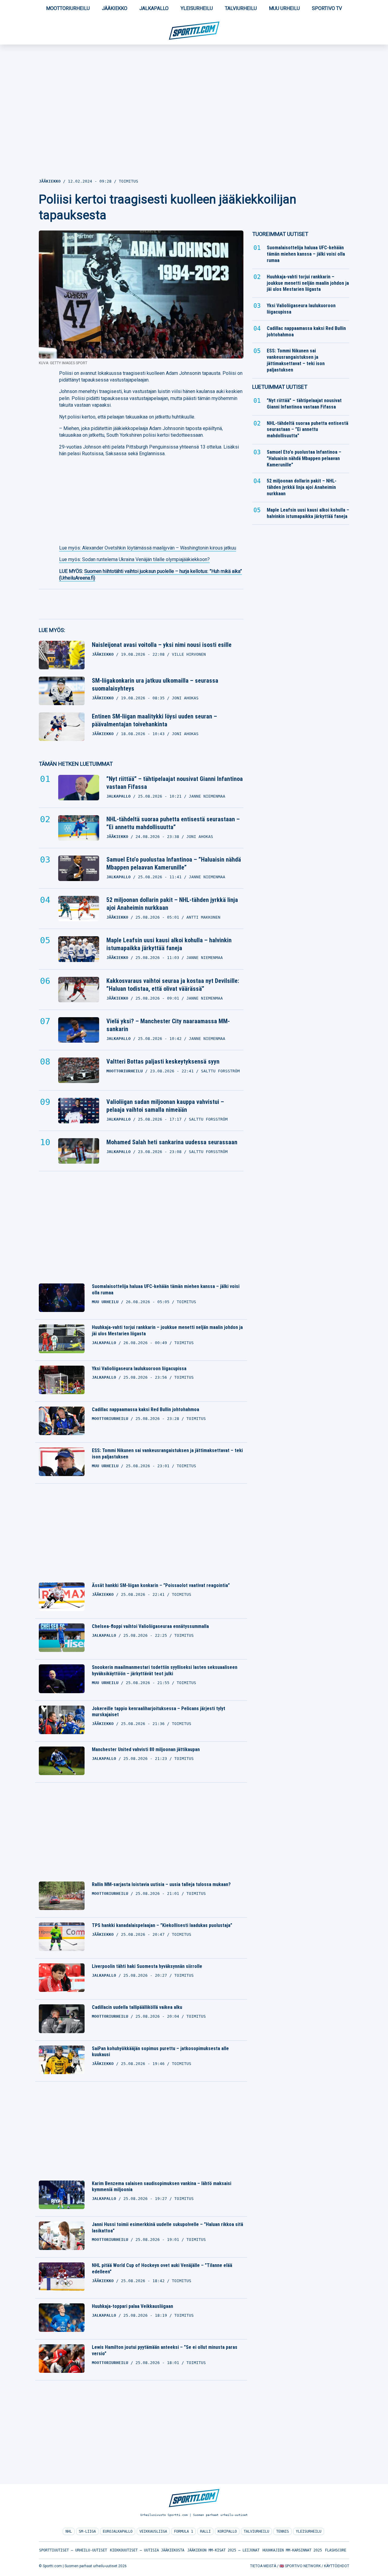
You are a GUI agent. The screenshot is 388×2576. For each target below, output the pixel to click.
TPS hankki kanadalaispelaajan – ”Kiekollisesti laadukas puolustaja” (162, 1925)
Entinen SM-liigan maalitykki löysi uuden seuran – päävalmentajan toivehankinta (154, 720)
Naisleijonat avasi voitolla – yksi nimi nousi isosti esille (162, 645)
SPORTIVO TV (327, 8)
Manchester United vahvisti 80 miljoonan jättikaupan (146, 1749)
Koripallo (227, 2531)
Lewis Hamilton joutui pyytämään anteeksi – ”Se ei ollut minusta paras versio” (165, 2350)
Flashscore (336, 2550)
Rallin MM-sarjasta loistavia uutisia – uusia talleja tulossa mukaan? (161, 1884)
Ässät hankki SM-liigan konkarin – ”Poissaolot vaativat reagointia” (161, 1585)
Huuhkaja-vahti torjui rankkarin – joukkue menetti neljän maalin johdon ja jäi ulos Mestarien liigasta (167, 1330)
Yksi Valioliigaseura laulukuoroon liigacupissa (139, 1369)
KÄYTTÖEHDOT (337, 2566)
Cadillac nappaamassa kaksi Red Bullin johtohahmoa (145, 1409)
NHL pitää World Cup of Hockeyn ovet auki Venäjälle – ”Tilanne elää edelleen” (162, 2268)
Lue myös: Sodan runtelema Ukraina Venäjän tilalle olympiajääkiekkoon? (134, 559)
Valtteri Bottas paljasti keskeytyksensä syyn (163, 1061)
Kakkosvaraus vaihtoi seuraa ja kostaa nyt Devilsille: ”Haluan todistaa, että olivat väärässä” (173, 985)
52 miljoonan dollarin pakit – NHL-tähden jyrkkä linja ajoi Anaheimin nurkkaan (172, 904)
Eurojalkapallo (118, 2531)
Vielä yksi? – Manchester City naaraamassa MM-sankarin (168, 1025)
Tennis (283, 2531)
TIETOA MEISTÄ (263, 2566)
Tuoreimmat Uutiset (280, 234)
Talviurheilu (241, 8)
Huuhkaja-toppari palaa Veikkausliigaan (132, 2306)
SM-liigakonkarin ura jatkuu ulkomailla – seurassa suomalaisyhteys (155, 684)
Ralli (205, 2531)
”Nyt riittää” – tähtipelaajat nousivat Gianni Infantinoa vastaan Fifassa (175, 783)
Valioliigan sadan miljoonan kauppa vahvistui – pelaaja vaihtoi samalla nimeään (165, 1106)
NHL (69, 2531)
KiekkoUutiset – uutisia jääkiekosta (147, 2550)
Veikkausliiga (153, 2531)
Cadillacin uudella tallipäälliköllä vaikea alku (137, 2007)
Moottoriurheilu (68, 8)
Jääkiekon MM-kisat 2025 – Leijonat (223, 2550)
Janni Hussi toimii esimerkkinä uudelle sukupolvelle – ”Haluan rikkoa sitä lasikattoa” (167, 2228)
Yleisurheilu (197, 8)
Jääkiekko (115, 8)
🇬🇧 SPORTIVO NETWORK (300, 2566)
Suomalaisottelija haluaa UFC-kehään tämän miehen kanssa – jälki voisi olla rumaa (166, 1290)
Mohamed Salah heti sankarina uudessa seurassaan (172, 1142)
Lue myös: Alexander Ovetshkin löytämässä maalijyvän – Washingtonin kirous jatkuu (148, 548)
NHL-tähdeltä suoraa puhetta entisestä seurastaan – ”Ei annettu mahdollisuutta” (173, 823)
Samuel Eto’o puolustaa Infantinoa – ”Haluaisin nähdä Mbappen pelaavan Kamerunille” (174, 863)
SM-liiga (87, 2531)
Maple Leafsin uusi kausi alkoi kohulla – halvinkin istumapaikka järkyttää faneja (169, 944)
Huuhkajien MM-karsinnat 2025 (292, 2550)
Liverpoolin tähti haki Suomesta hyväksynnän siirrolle (147, 1966)
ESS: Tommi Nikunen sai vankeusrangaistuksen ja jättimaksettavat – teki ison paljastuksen (167, 1454)
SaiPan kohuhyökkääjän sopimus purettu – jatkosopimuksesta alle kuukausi (160, 2052)
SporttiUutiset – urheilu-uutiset (73, 2550)
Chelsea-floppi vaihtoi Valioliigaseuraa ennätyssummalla (150, 1626)
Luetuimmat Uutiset (280, 387)
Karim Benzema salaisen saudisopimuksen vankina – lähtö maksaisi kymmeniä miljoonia (162, 2187)
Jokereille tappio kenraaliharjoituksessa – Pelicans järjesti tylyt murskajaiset (159, 1712)
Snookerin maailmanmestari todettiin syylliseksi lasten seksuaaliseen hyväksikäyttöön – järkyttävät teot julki (165, 1670)
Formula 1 (184, 2531)
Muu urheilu (284, 8)
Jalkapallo (154, 8)
